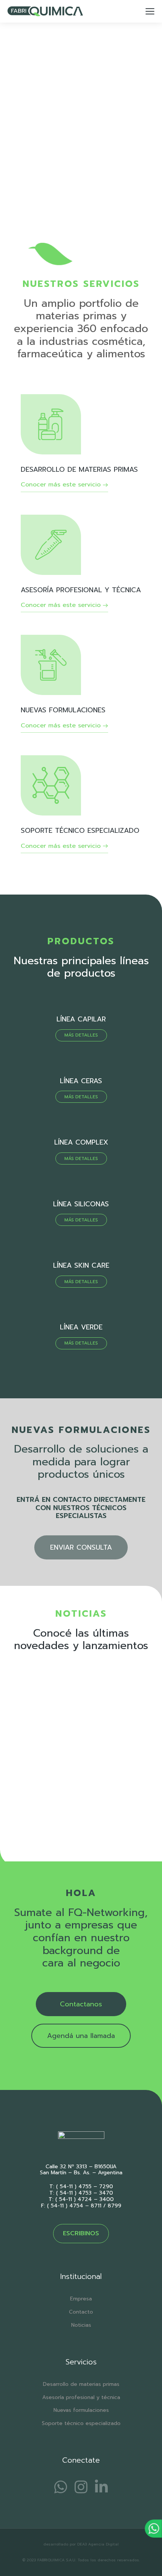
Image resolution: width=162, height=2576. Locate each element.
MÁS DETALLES (81, 1035)
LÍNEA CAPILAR (81, 1019)
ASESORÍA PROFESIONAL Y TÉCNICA (81, 590)
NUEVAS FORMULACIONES (63, 710)
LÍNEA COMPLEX (81, 1142)
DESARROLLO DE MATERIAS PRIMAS (79, 469)
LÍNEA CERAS (81, 1081)
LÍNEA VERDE (81, 1327)
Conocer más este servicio (61, 485)
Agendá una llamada (81, 2036)
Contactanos (81, 2004)
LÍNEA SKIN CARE (81, 1265)
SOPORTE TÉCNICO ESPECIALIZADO (80, 831)
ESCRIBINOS (81, 2233)
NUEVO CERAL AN (41, 1771)
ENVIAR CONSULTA (81, 1547)
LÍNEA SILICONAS (81, 1204)
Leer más (25, 1825)
